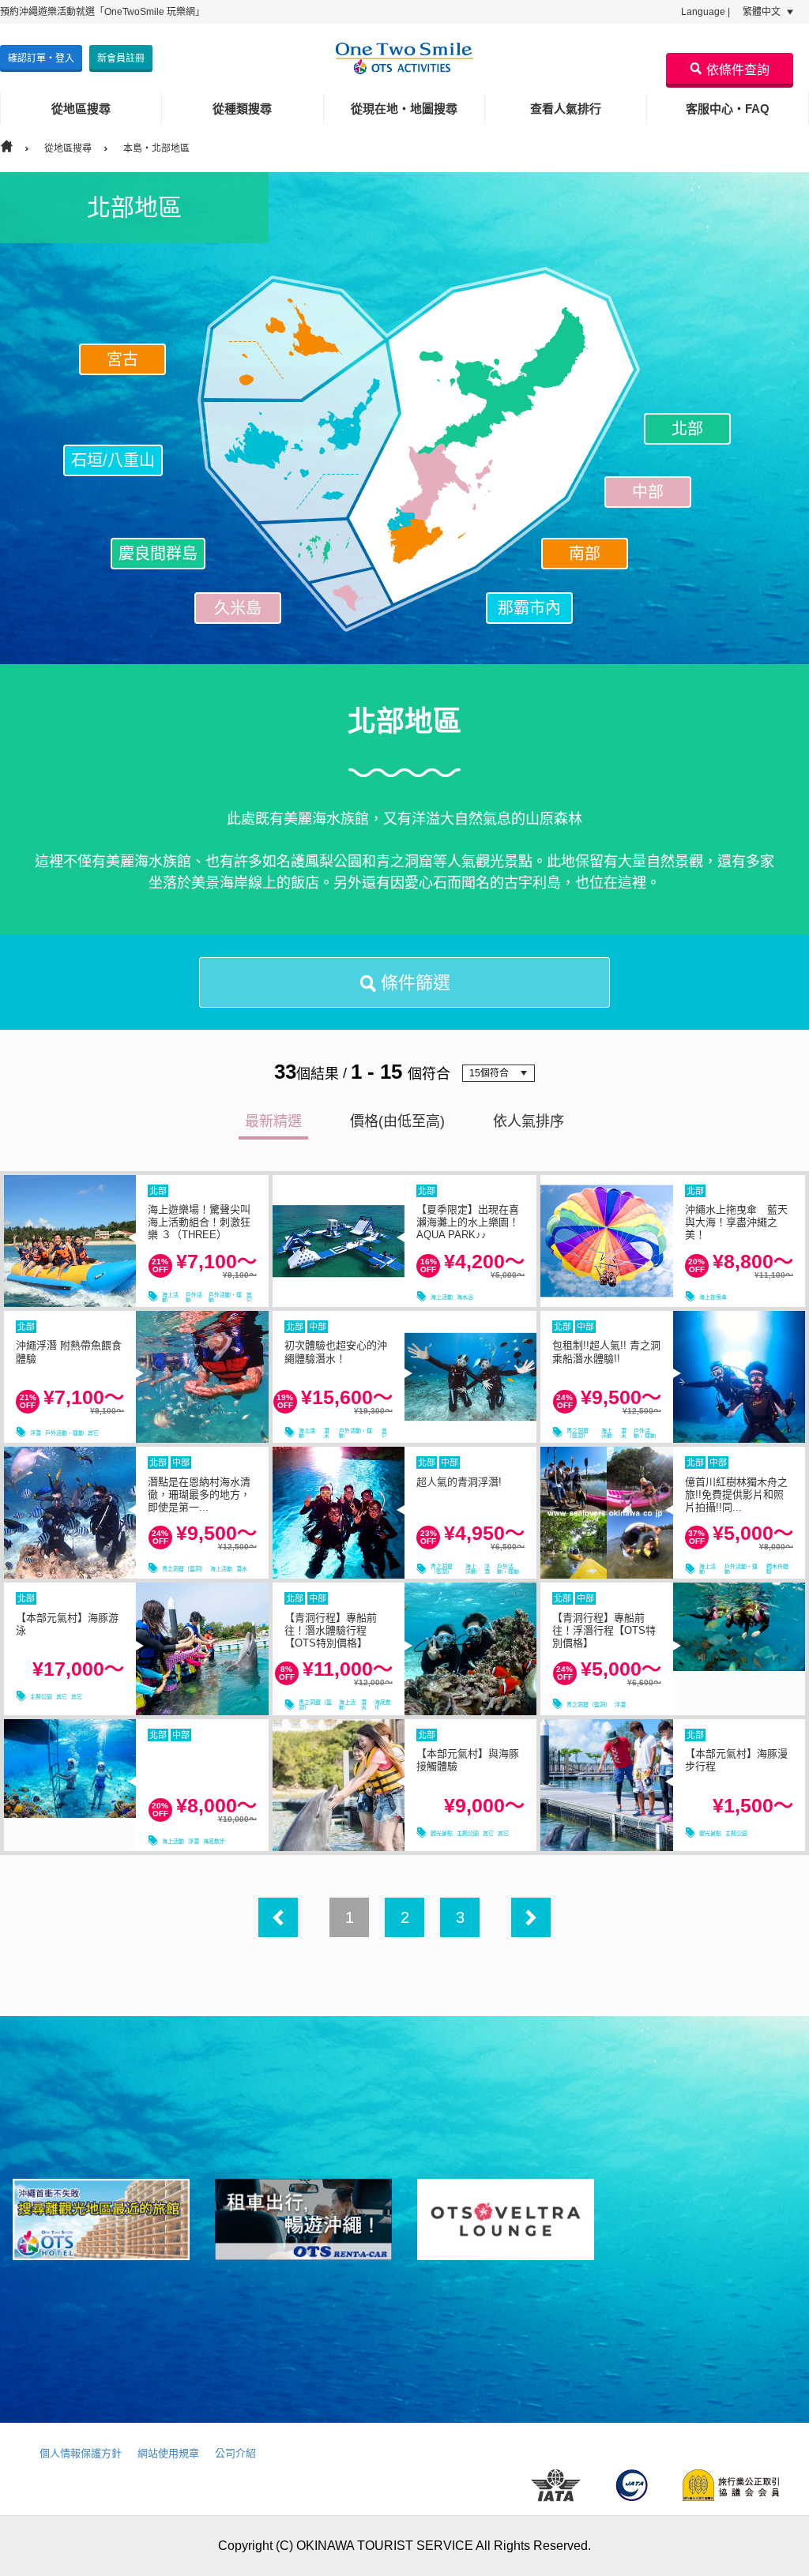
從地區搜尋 (68, 148)
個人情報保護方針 (81, 2453)
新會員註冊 (121, 58)
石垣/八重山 (113, 460)
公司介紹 (235, 2453)
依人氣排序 (529, 1121)
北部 (687, 429)
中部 (648, 492)
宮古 (122, 359)
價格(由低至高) (397, 1121)
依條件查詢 (738, 70)
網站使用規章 (168, 2453)
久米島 (238, 608)
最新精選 (273, 1121)
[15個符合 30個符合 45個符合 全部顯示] (499, 1073)
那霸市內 (529, 608)
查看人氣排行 (566, 109)
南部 (585, 554)
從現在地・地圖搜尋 (404, 109)
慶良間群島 (158, 554)
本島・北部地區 (156, 148)
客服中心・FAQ (728, 109)
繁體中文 (763, 12)
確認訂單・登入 (41, 58)
